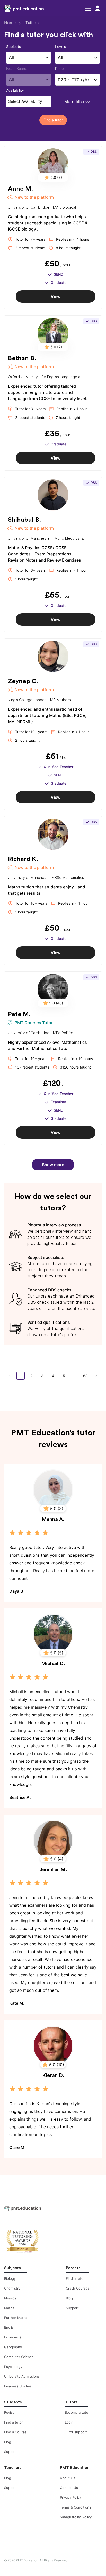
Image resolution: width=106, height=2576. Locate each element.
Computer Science (19, 2357)
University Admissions (22, 2376)
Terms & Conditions (76, 2507)
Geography (13, 2347)
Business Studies (18, 2386)
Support (72, 2308)
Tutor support (76, 2432)
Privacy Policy (71, 2497)
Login (69, 2422)
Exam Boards (17, 68)
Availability (15, 90)
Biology (10, 2278)
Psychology (13, 2367)
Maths (9, 2308)
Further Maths (16, 2318)
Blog (69, 2298)
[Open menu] (88, 8)
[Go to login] (98, 8)
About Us (68, 2478)
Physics (10, 2298)
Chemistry (12, 2288)
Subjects (14, 46)
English (10, 2327)
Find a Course (15, 2432)
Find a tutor (75, 2278)
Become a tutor (77, 2412)
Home (10, 23)
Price (59, 68)
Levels (60, 46)
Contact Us (69, 2488)
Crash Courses (78, 2288)
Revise (9, 2412)
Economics (13, 2337)
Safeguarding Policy (76, 2517)
